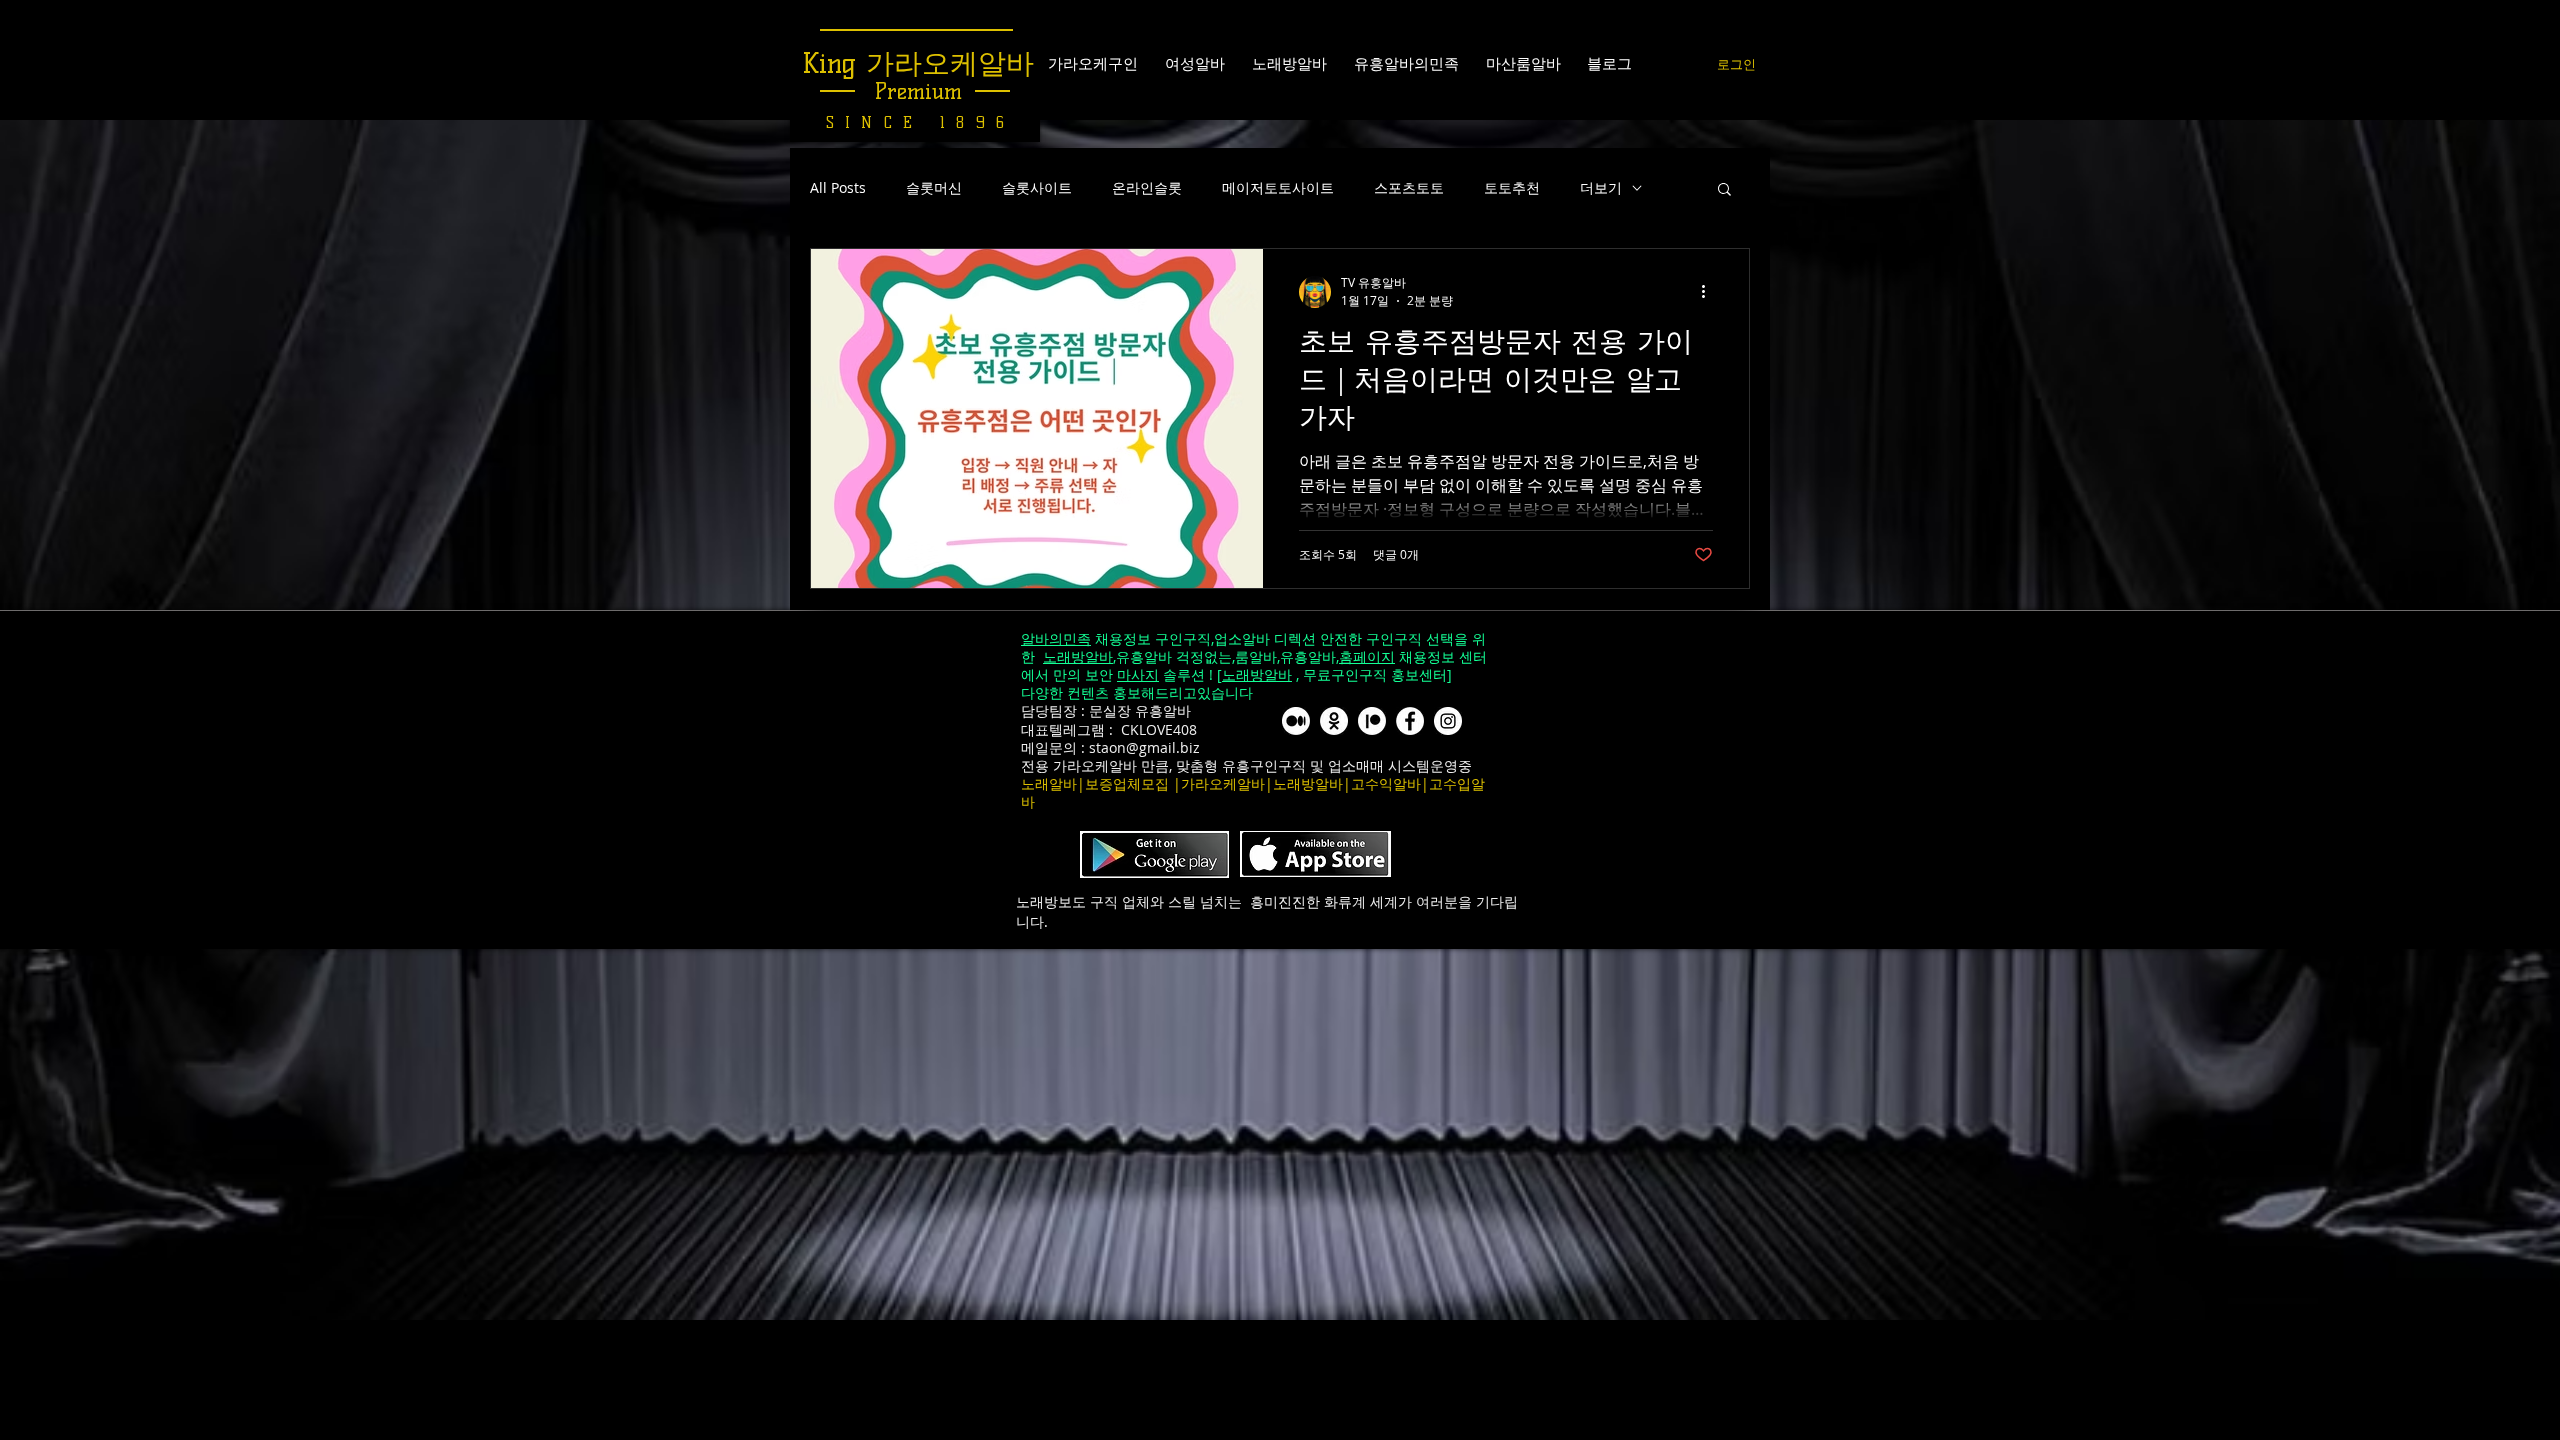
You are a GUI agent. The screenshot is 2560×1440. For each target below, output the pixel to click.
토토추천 (1512, 187)
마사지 (1138, 674)
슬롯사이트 (1037, 187)
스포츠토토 (1409, 187)
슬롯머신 (934, 187)
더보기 (1601, 187)
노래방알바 (1078, 656)
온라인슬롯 (1147, 187)
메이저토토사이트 (1278, 187)
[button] (1724, 190)
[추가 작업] (1710, 292)
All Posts (838, 187)
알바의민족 (1056, 638)
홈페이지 (1367, 656)
